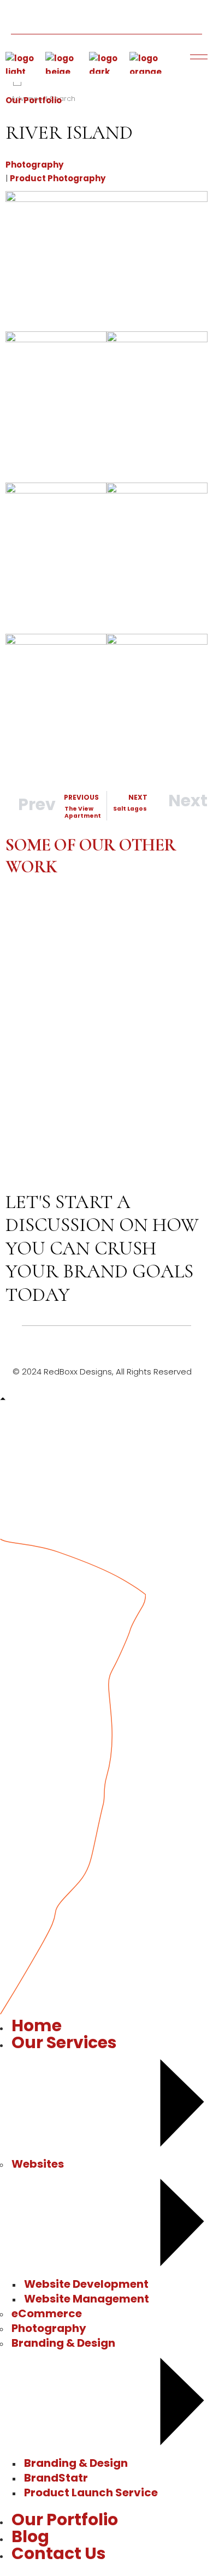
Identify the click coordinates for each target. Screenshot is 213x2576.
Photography (34, 165)
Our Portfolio (34, 100)
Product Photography (58, 178)
